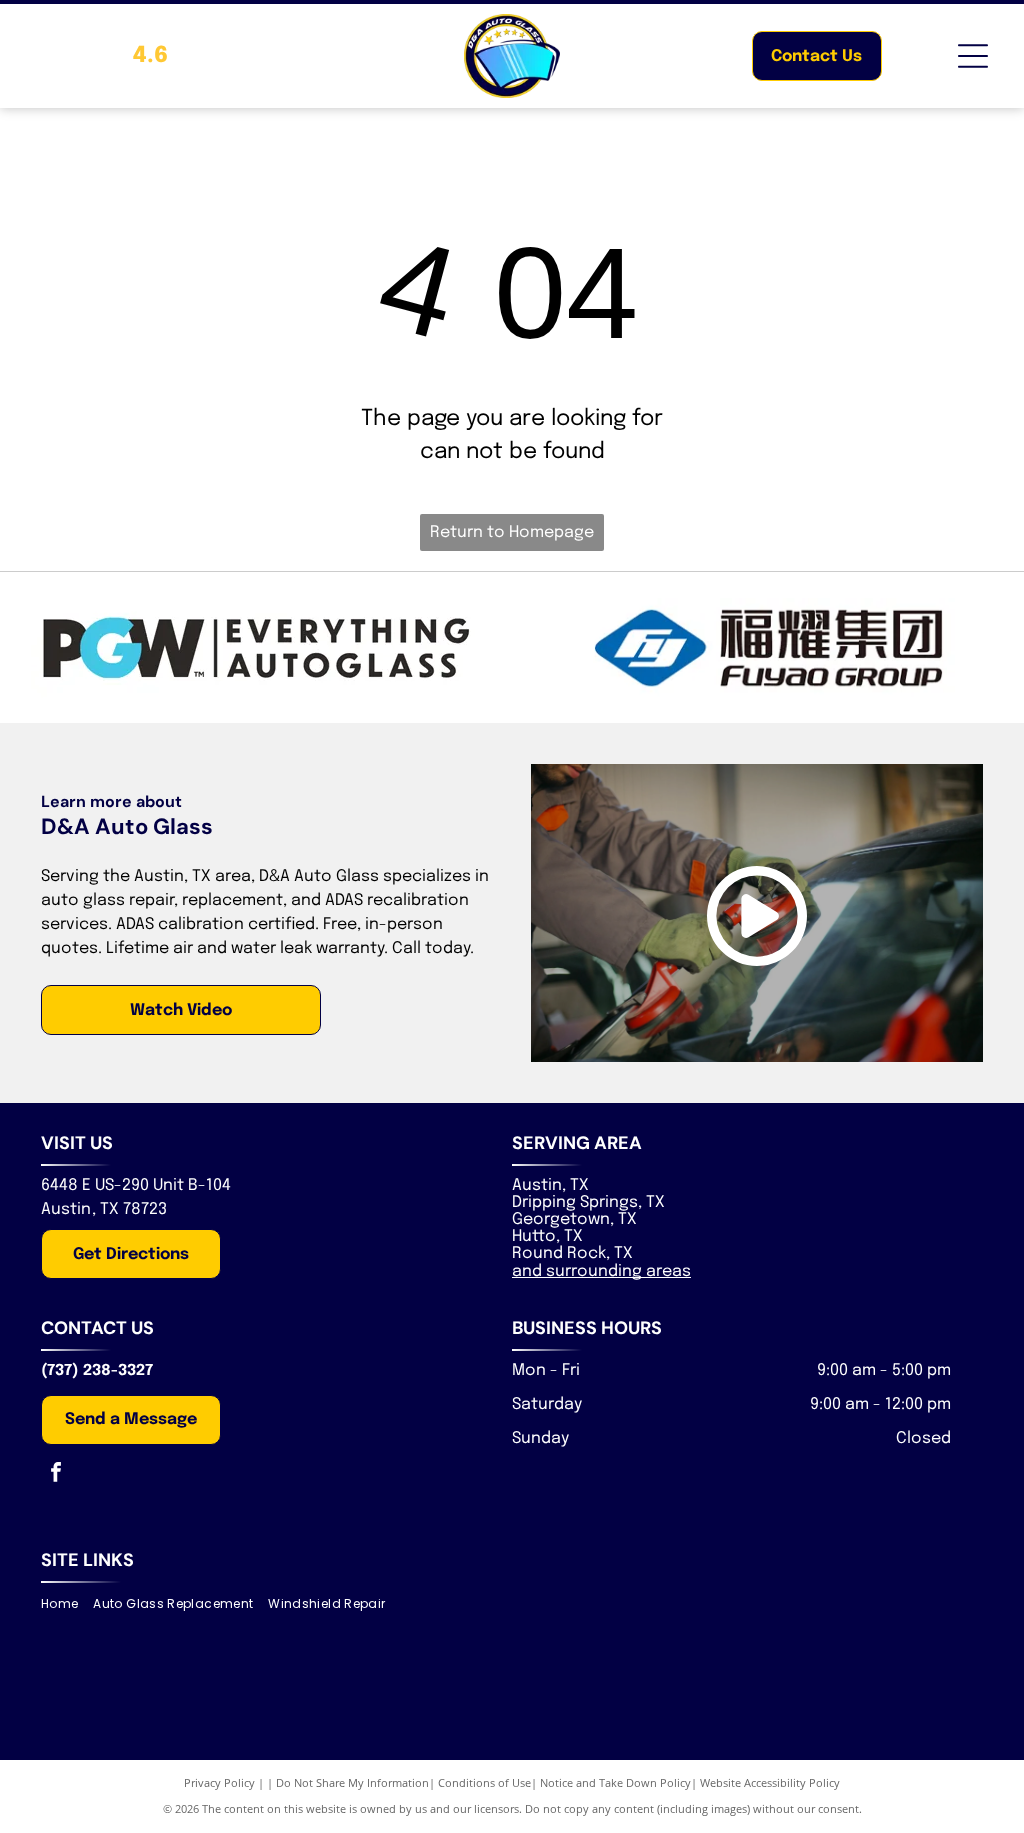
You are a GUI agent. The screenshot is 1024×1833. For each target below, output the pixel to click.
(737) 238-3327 (97, 1371)
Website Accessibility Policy (770, 1782)
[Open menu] (973, 56)
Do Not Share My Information (352, 1782)
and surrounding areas (601, 1271)
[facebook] (56, 1474)
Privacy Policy (219, 1782)
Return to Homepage (512, 532)
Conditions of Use (484, 1782)
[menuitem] (67, 1604)
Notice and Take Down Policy (615, 1782)
